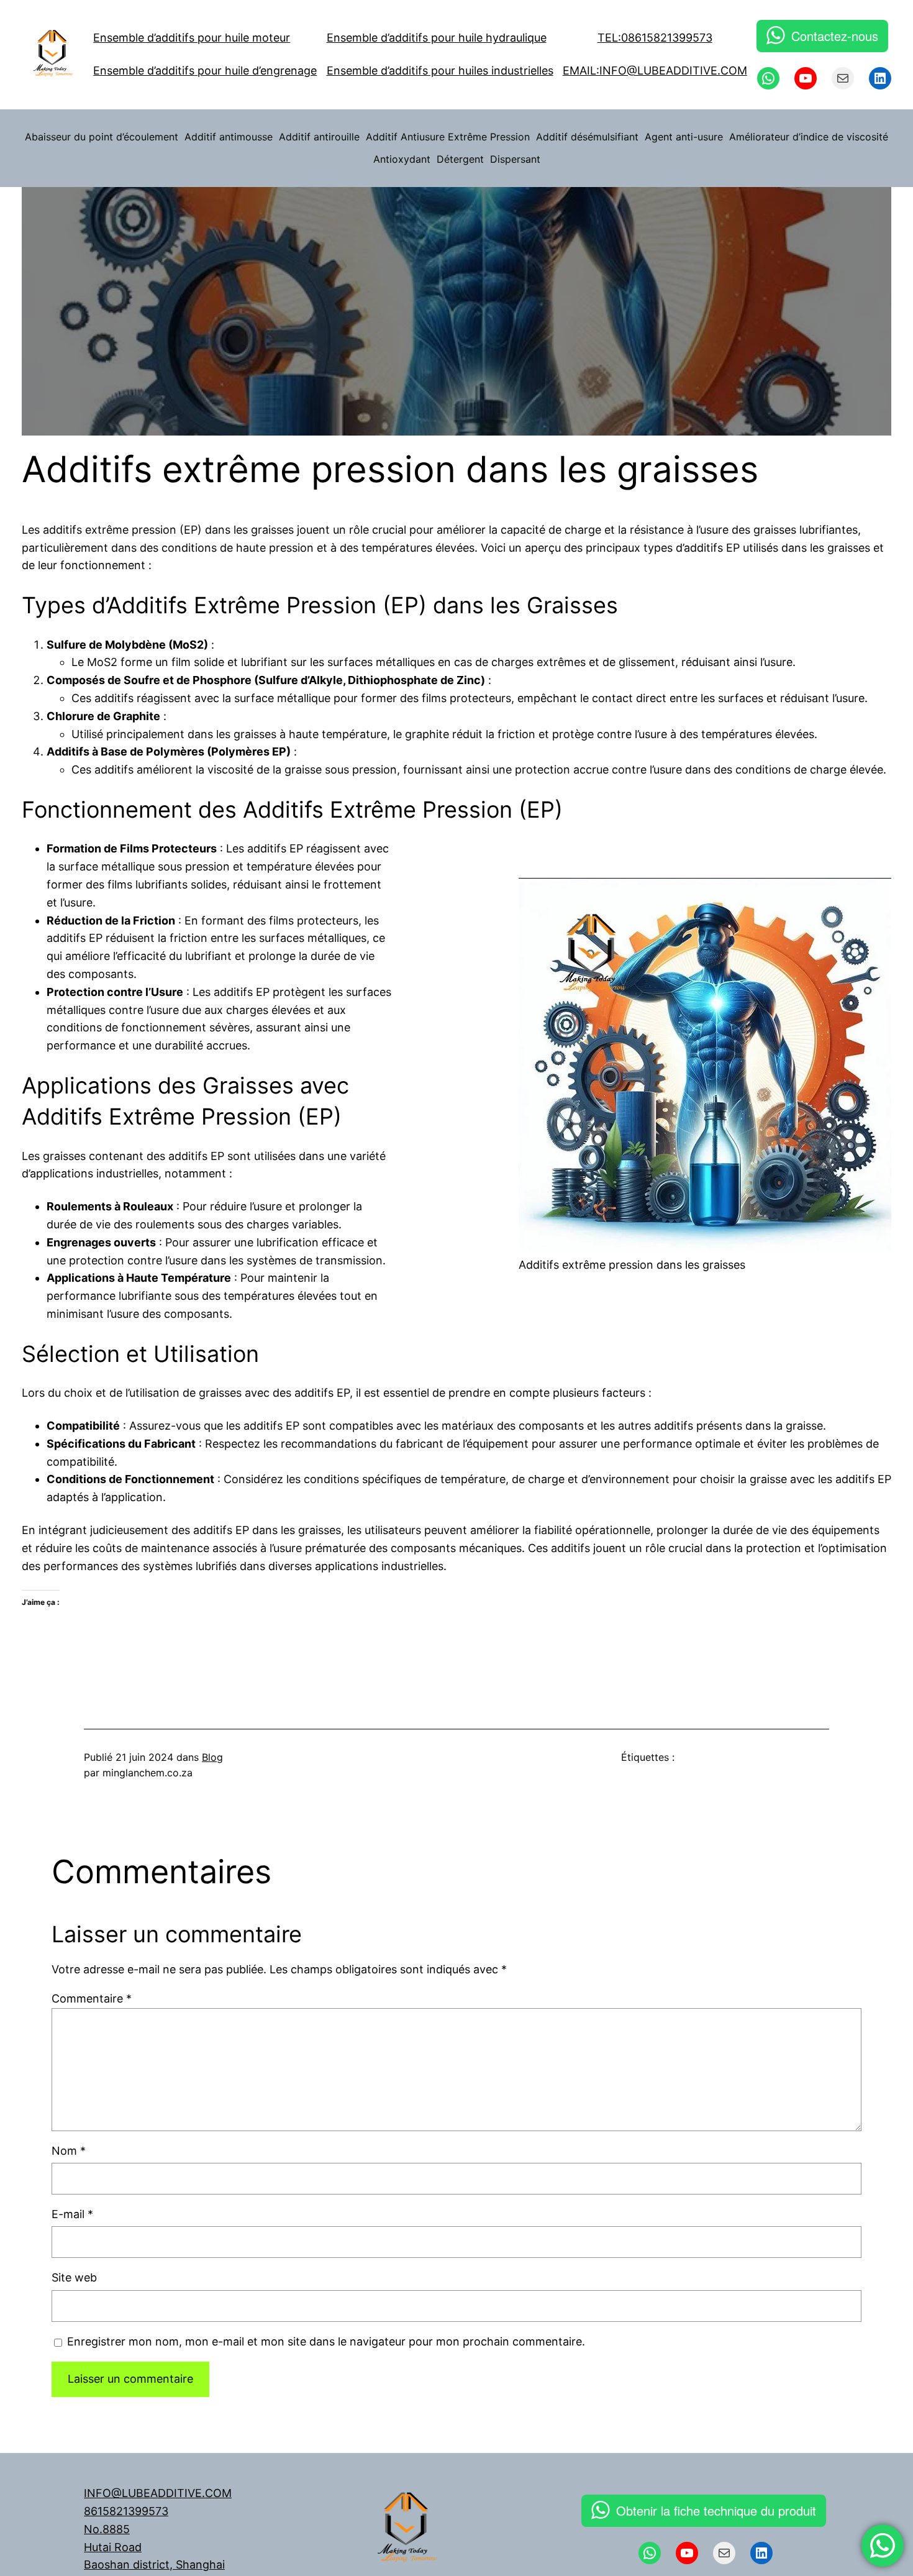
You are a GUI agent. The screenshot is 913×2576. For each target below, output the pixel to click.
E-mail (72, 2214)
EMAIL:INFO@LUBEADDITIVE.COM (655, 71)
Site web (74, 2277)
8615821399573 (126, 2511)
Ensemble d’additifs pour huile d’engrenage (205, 71)
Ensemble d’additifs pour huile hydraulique (437, 38)
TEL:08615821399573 (655, 38)
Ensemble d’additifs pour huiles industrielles (440, 71)
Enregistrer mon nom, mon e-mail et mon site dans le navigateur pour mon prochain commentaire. (326, 2341)
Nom (69, 2151)
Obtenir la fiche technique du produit (716, 2510)
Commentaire (92, 1998)
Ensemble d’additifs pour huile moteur (192, 38)
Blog (212, 1757)
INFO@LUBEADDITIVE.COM (158, 2493)
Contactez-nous (835, 36)
